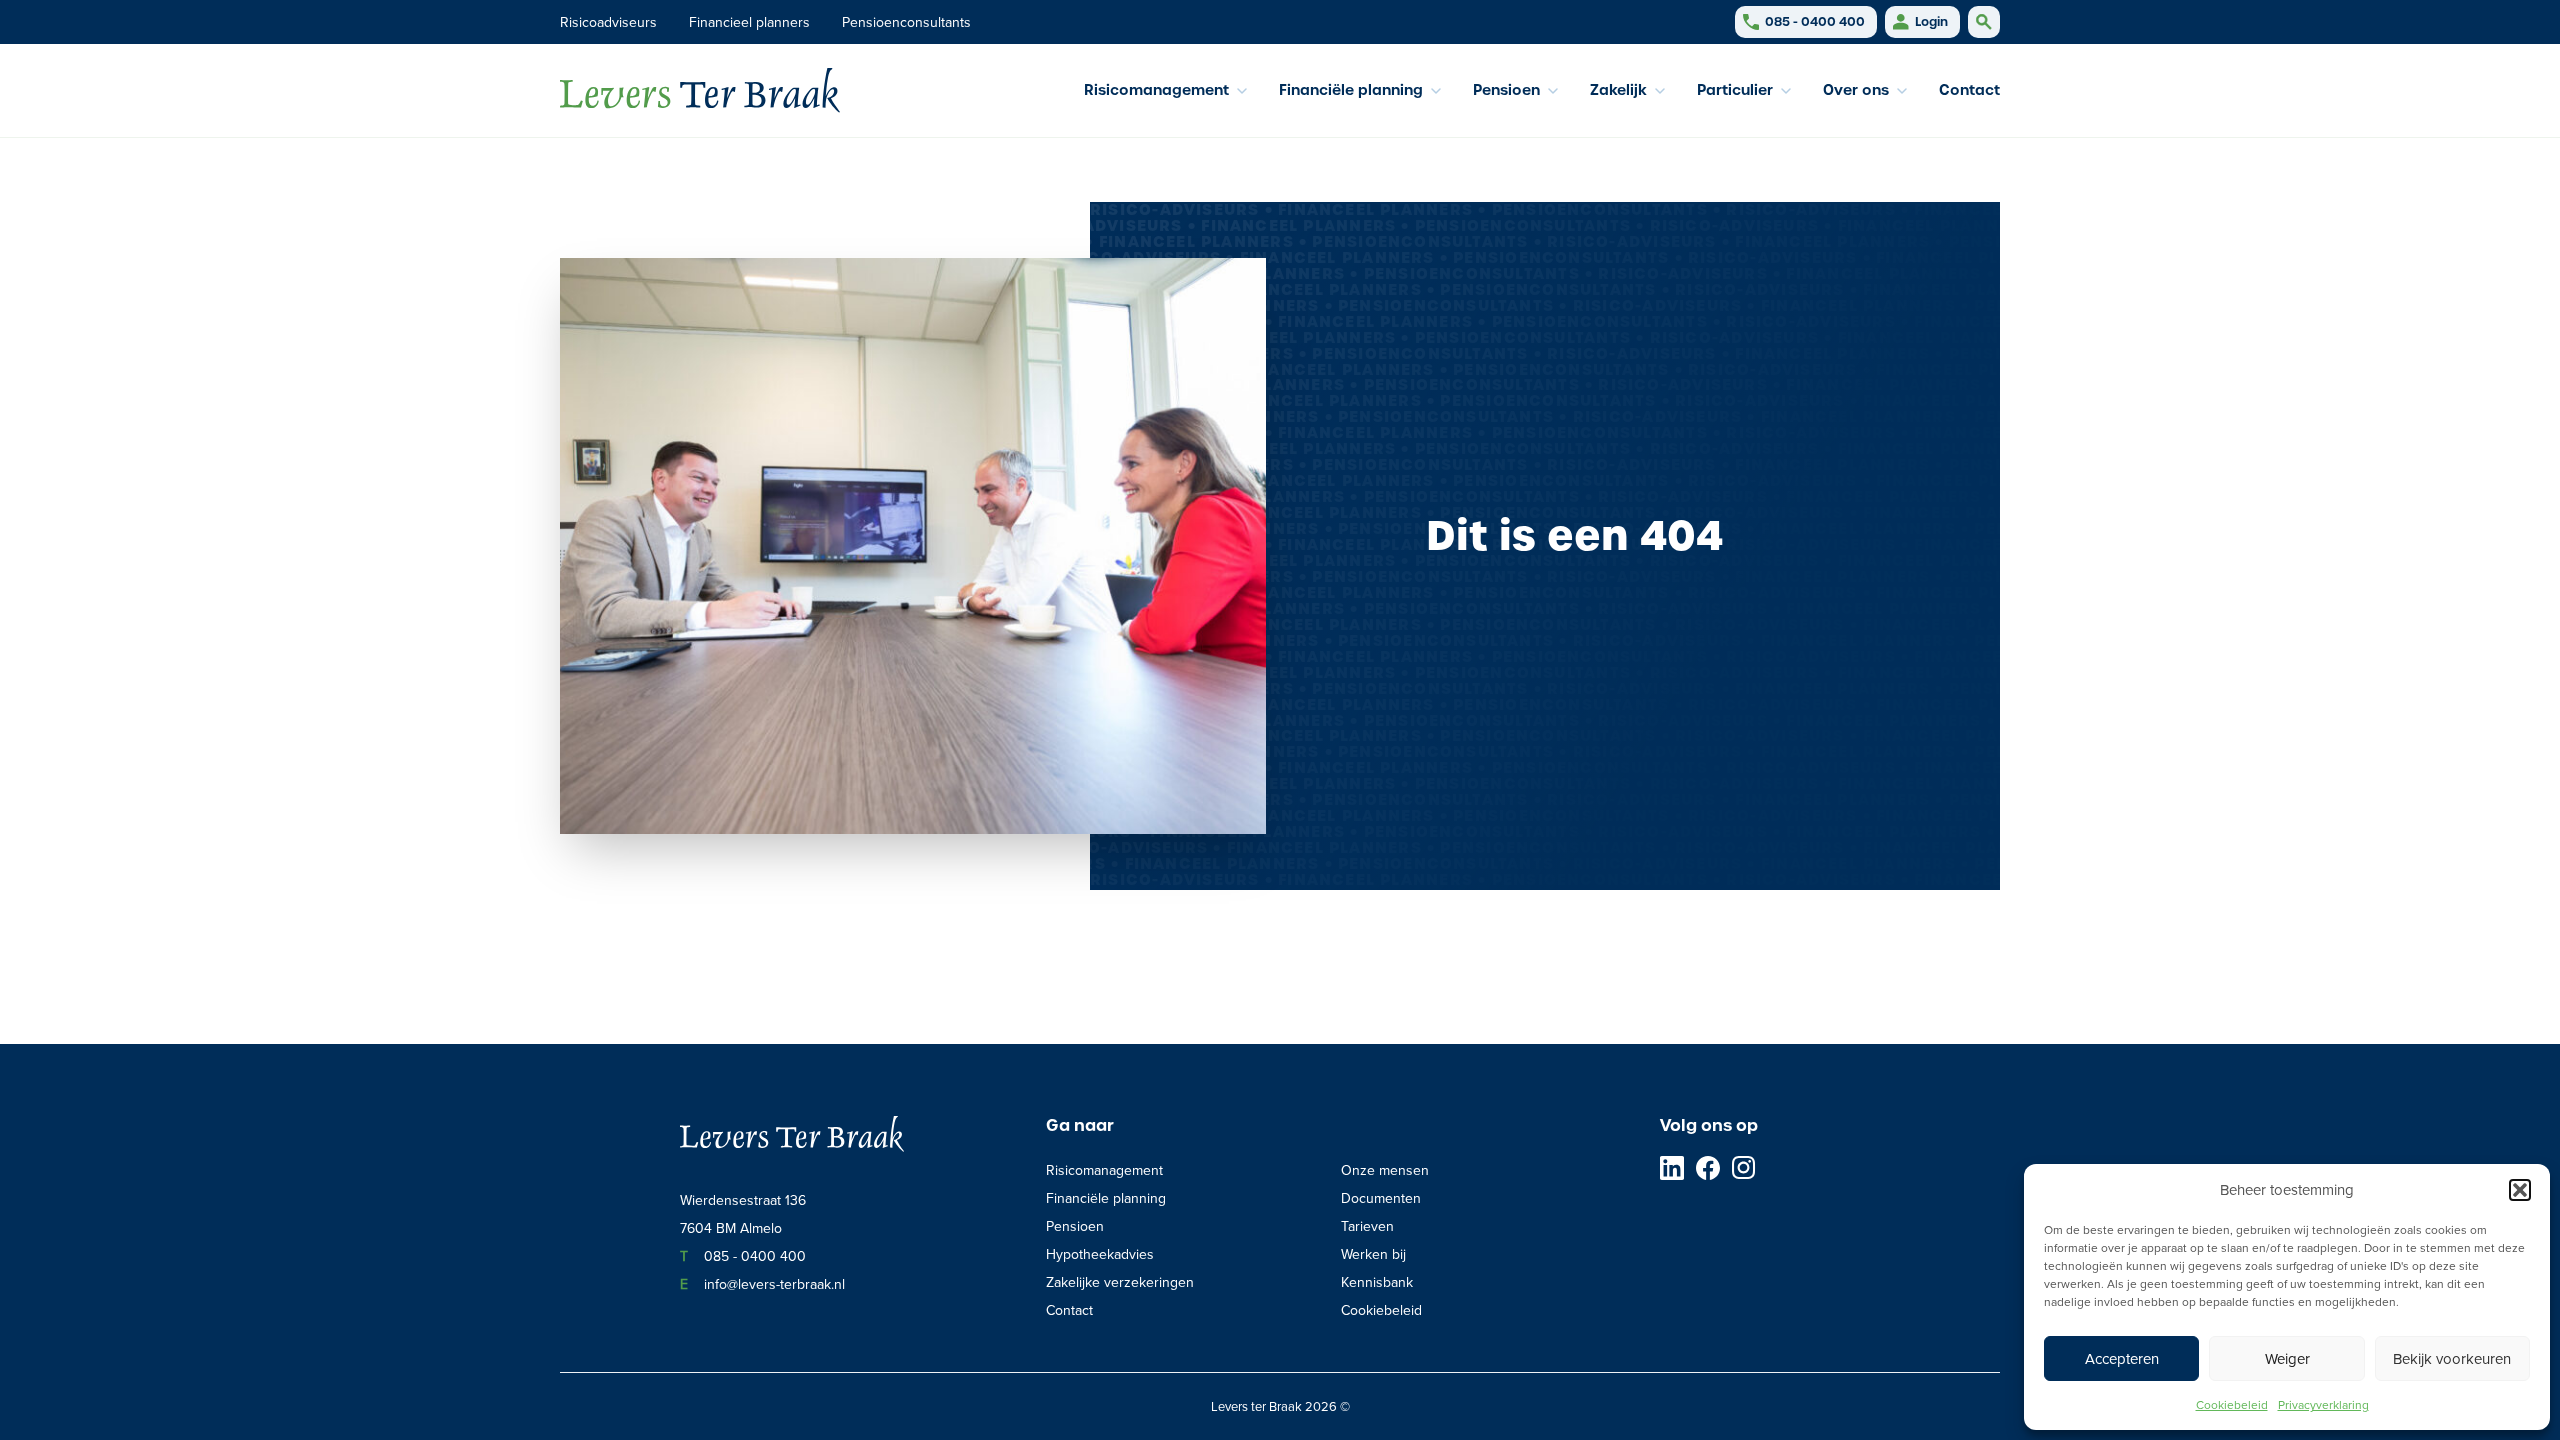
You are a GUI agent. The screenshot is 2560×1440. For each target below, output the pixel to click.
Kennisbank (1377, 1282)
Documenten (1381, 1198)
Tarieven (1367, 1226)
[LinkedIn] (1672, 1168)
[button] (2520, 1190)
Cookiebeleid (2232, 1404)
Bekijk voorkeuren (2452, 1358)
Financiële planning (1106, 1198)
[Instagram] (1744, 1168)
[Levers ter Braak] (700, 90)
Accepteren (2122, 1358)
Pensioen (1075, 1226)
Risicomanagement (1104, 1170)
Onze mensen (1385, 1170)
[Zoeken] (1984, 22)
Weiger (2287, 1358)
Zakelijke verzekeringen (1120, 1282)
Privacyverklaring (2323, 1404)
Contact (1969, 90)
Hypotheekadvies (1100, 1254)
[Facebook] (1708, 1168)
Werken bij (1373, 1254)
